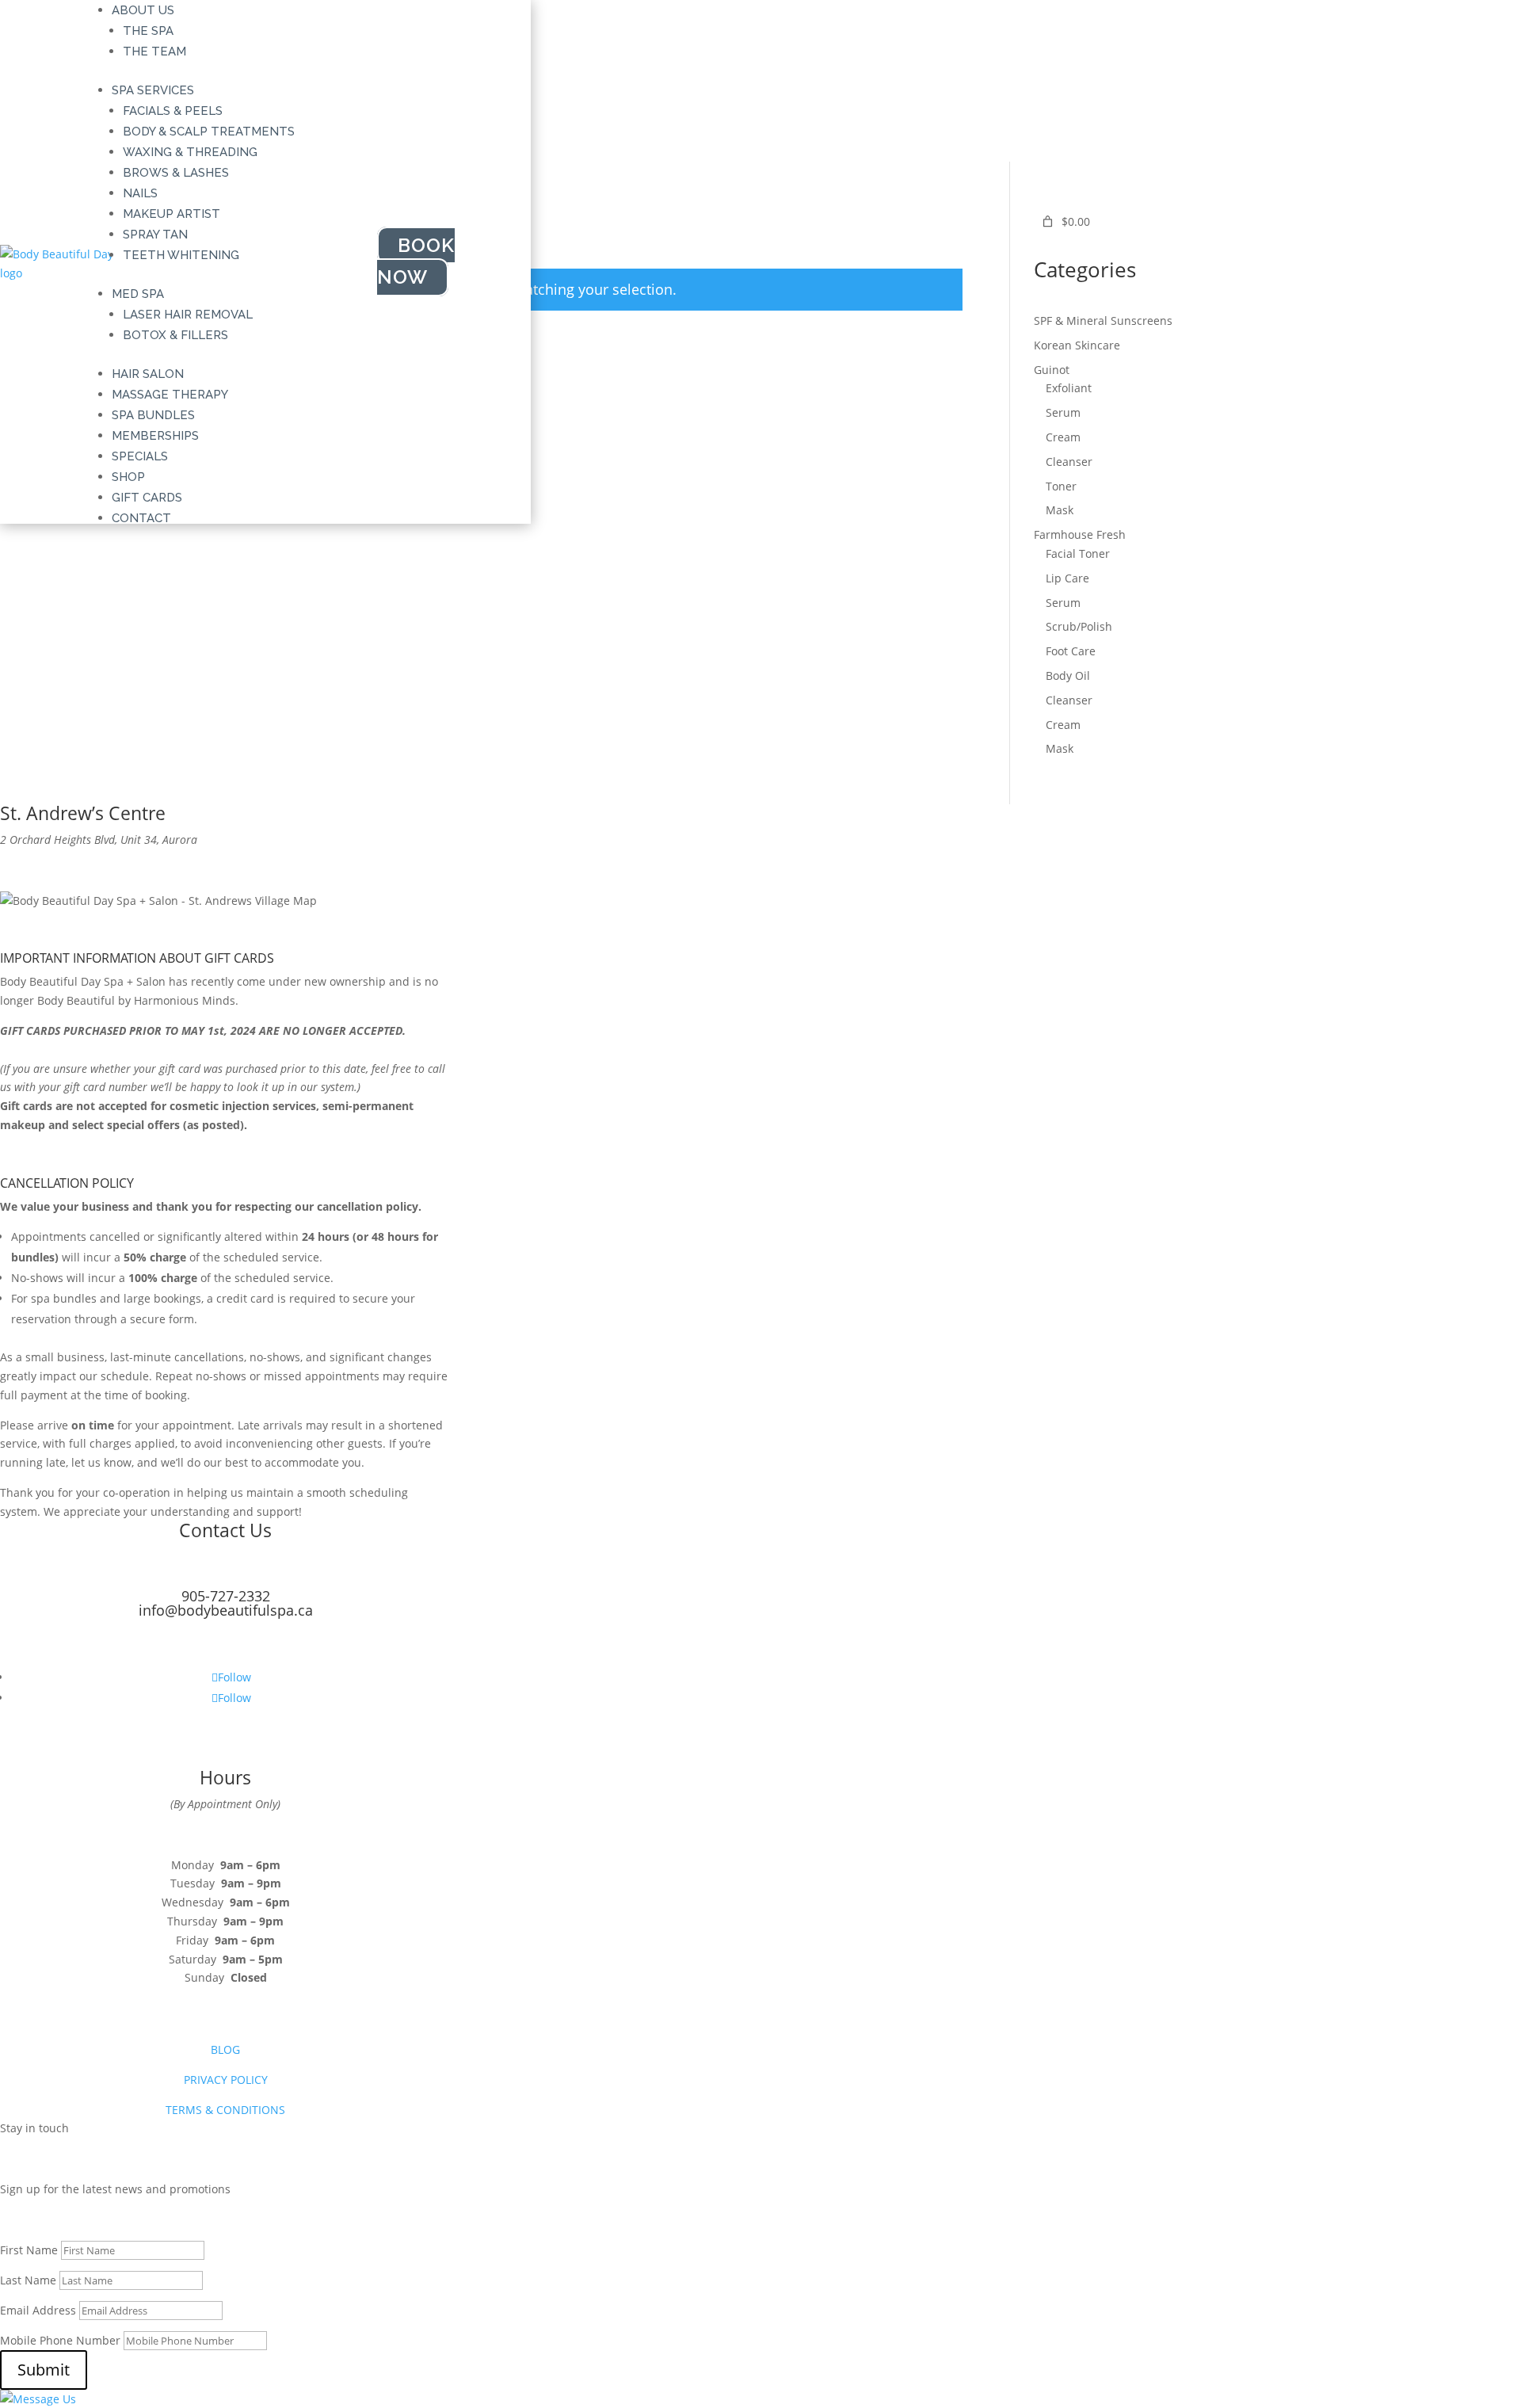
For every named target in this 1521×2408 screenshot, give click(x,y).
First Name (29, 2250)
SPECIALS (140, 456)
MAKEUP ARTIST (172, 214)
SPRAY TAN (155, 235)
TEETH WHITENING (181, 255)
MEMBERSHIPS (155, 436)
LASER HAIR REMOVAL (188, 315)
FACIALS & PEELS (173, 111)
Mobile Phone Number (60, 2340)
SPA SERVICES (153, 90)
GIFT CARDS (147, 498)
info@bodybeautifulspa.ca (226, 1610)
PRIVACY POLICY (226, 2080)
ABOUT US (143, 10)
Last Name (28, 2280)
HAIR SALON (148, 374)
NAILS (140, 193)
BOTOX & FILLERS (175, 335)
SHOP (128, 477)
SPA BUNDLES (153, 415)
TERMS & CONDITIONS (225, 2110)
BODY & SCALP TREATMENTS (209, 132)
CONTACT (141, 518)
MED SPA (138, 294)
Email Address (38, 2310)
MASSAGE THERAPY (170, 395)
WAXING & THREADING (190, 152)
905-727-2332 (226, 1596)
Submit (44, 2370)
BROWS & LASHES (176, 173)
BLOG (225, 2049)
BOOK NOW (416, 261)
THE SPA (148, 31)
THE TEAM (154, 52)
